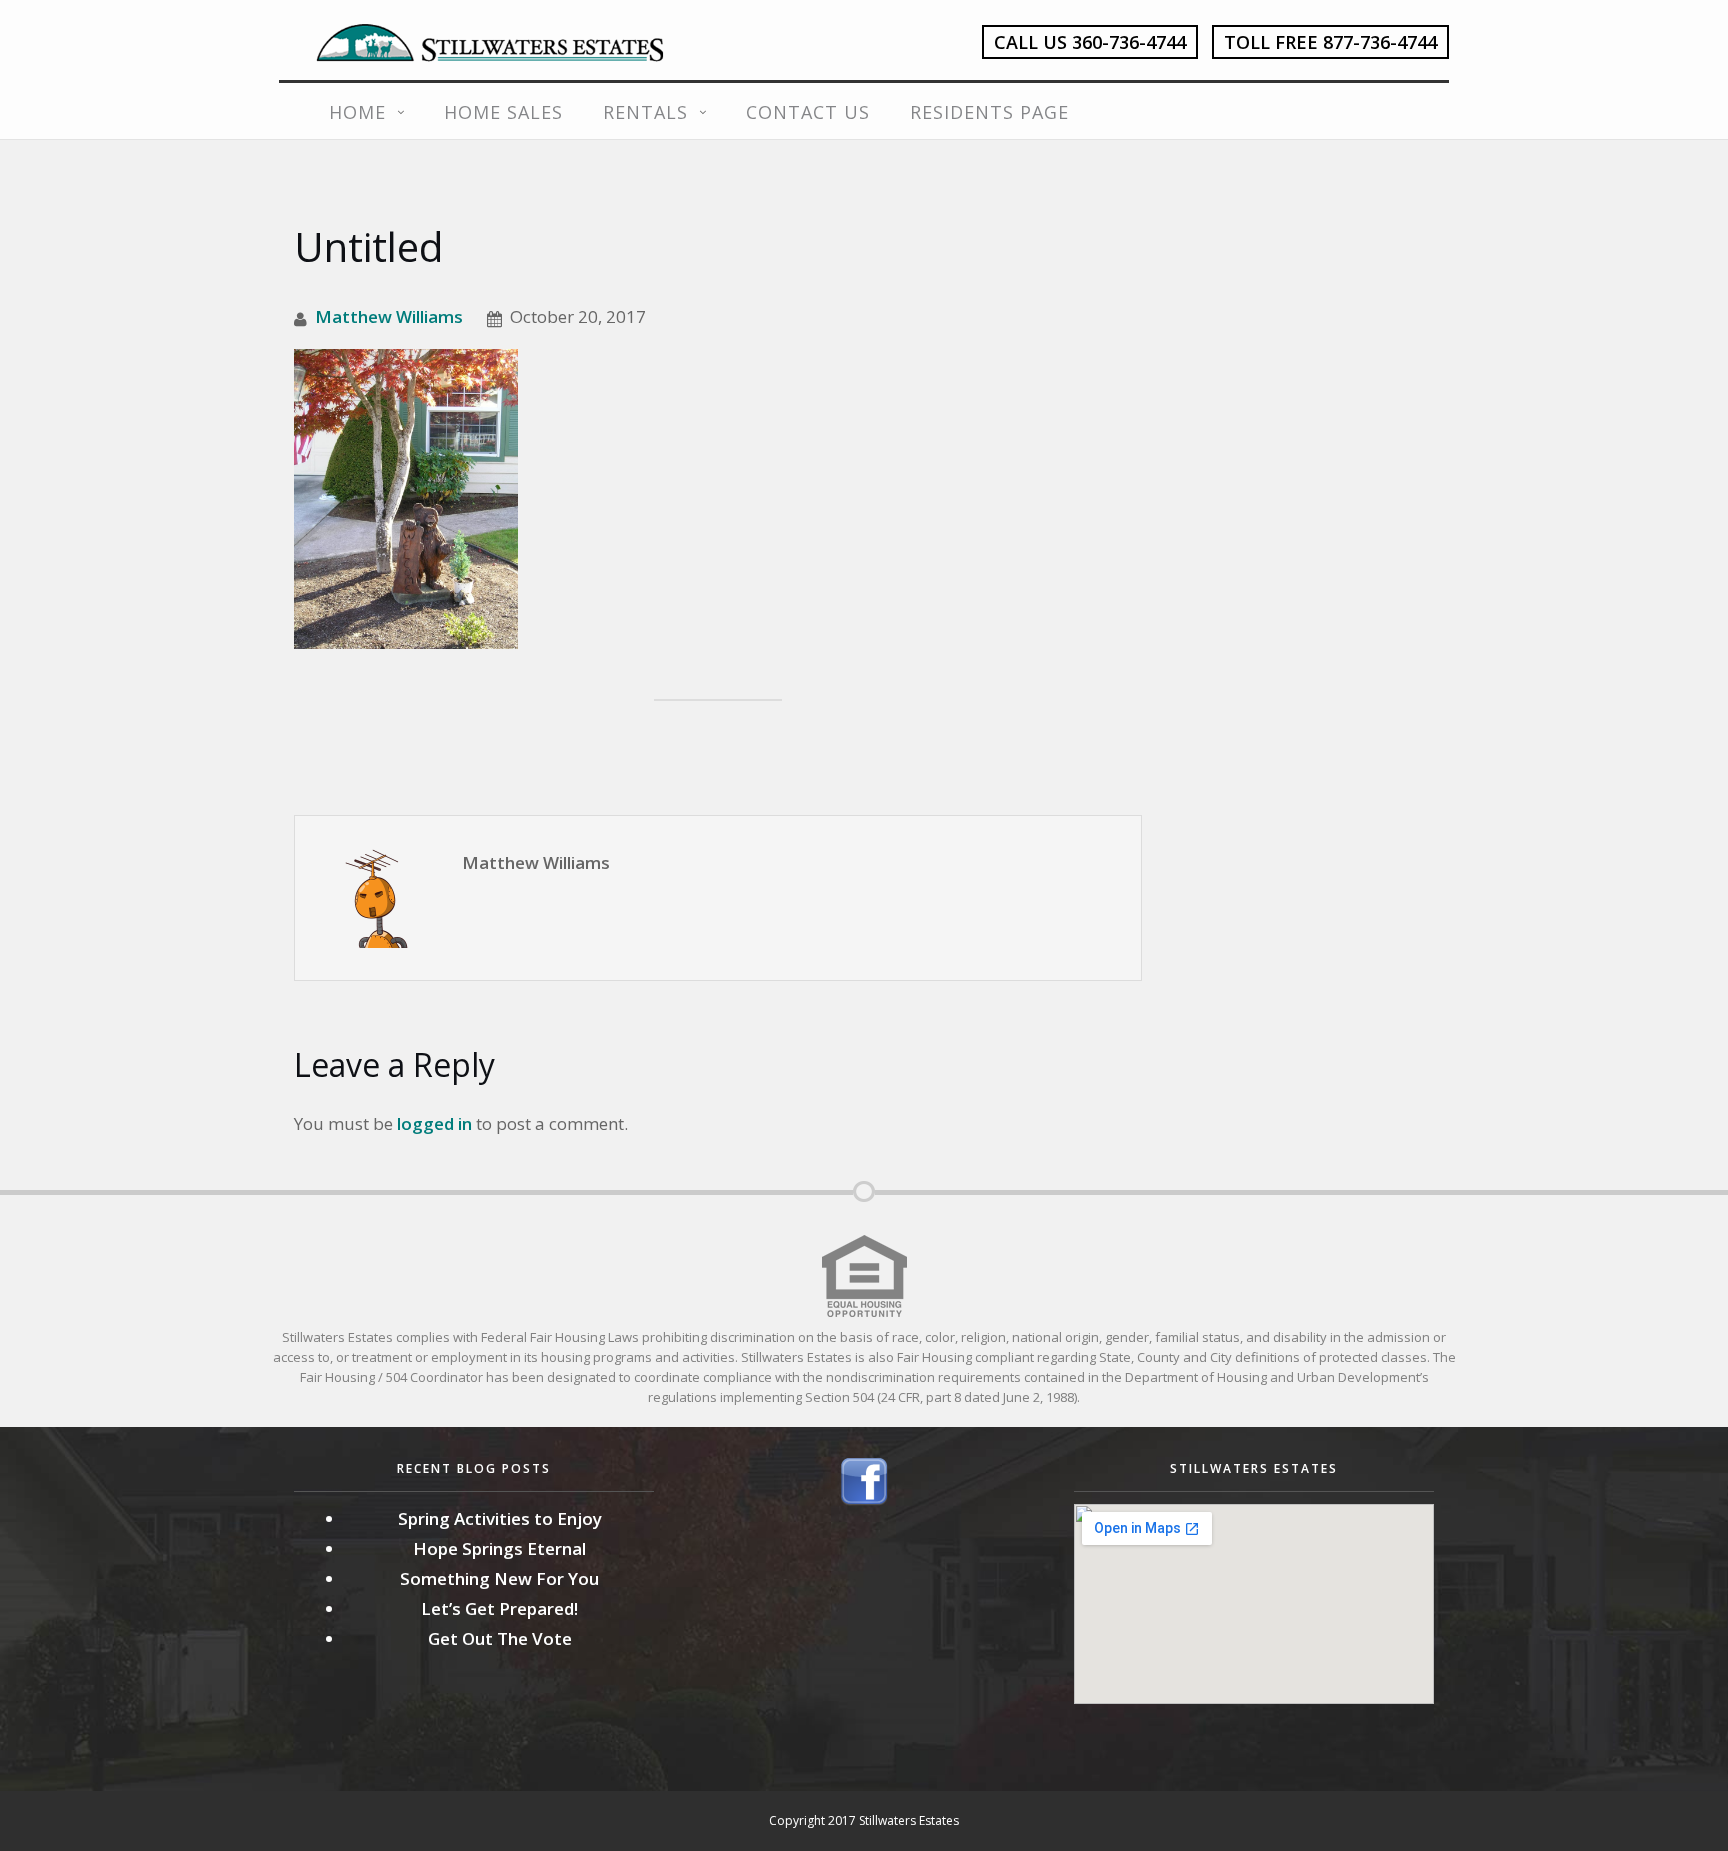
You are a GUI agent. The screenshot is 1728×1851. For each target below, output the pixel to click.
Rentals (645, 112)
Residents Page (989, 112)
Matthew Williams (389, 316)
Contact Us (808, 112)
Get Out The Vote (500, 1638)
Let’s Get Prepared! (499, 1608)
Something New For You (499, 1578)
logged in (434, 1123)
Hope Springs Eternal (499, 1548)
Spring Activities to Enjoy (500, 1518)
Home (357, 112)
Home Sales (503, 112)
